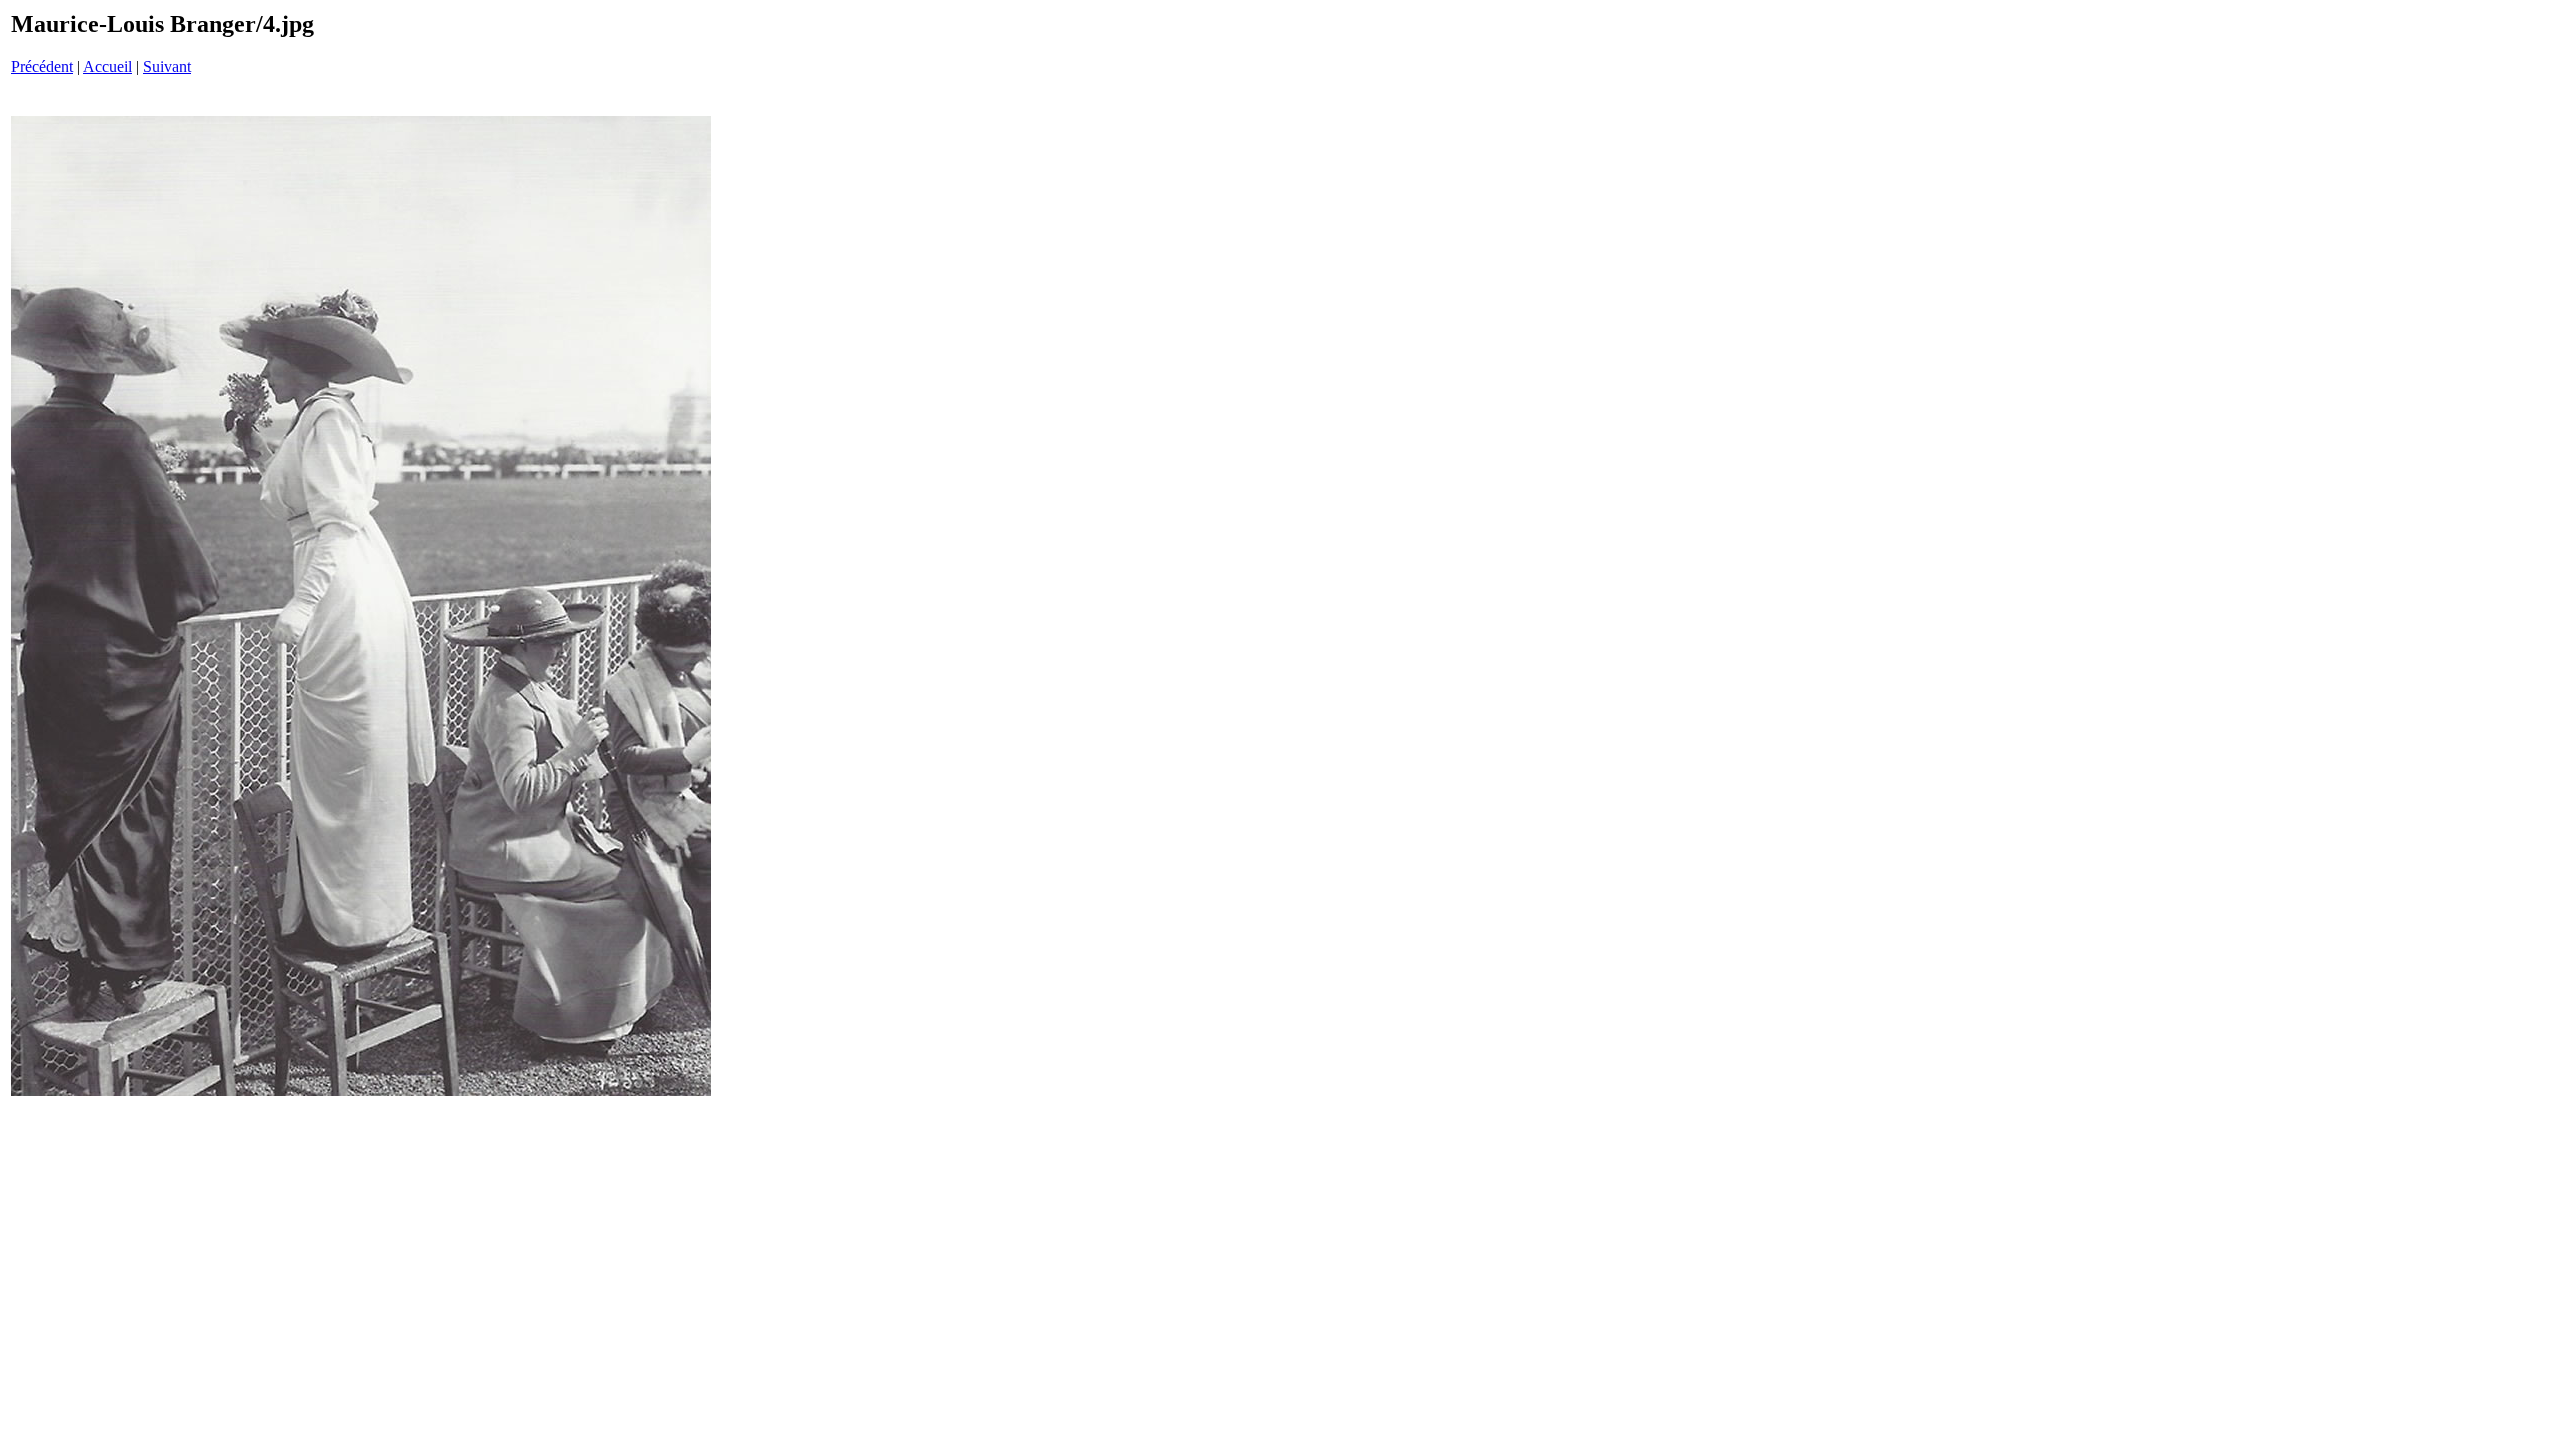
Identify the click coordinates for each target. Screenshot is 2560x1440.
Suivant (167, 66)
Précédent (42, 66)
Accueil (107, 66)
